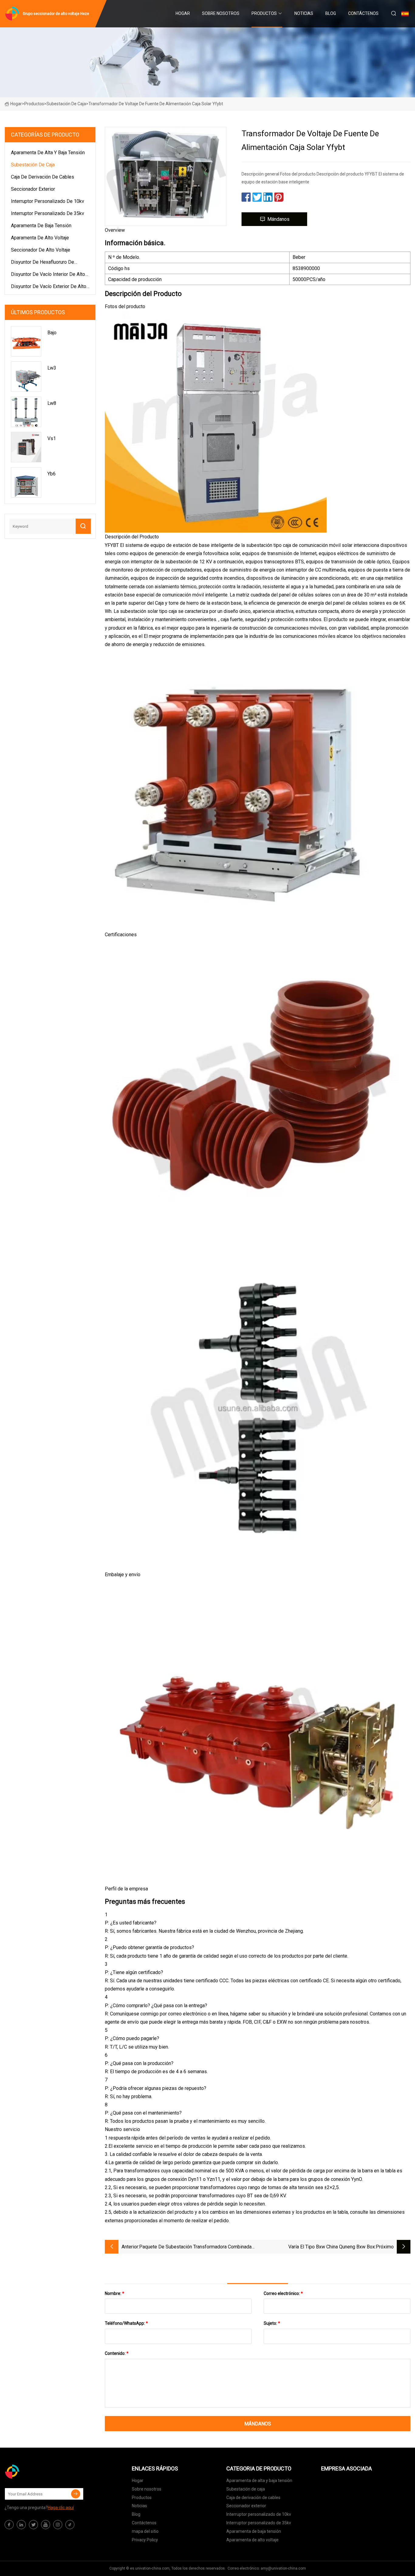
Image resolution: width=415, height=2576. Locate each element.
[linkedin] (21, 2525)
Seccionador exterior (33, 189)
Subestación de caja (66, 104)
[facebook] (9, 2525)
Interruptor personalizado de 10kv (48, 201)
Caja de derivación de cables (43, 177)
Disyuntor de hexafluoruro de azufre (43, 263)
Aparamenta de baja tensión (41, 226)
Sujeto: (272, 2323)
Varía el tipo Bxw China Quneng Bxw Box (332, 2247)
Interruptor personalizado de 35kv (48, 213)
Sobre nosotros (221, 13)
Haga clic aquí (61, 2508)
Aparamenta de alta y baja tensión (48, 153)
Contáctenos (363, 13)
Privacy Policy (145, 2540)
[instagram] (58, 2525)
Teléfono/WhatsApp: (126, 2323)
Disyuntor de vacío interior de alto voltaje (48, 275)
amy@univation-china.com (283, 2568)
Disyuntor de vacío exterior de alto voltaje (49, 287)
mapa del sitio (145, 2531)
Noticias (304, 13)
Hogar (183, 13)
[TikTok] (70, 2525)
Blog (331, 13)
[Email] (76, 2494)
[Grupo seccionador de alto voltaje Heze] (35, 2472)
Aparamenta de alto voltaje (40, 238)
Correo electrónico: (283, 2293)
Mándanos (278, 219)
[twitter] (33, 2525)
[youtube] (46, 2525)
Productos (264, 13)
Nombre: (115, 2293)
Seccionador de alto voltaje (41, 250)
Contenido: (117, 2353)
